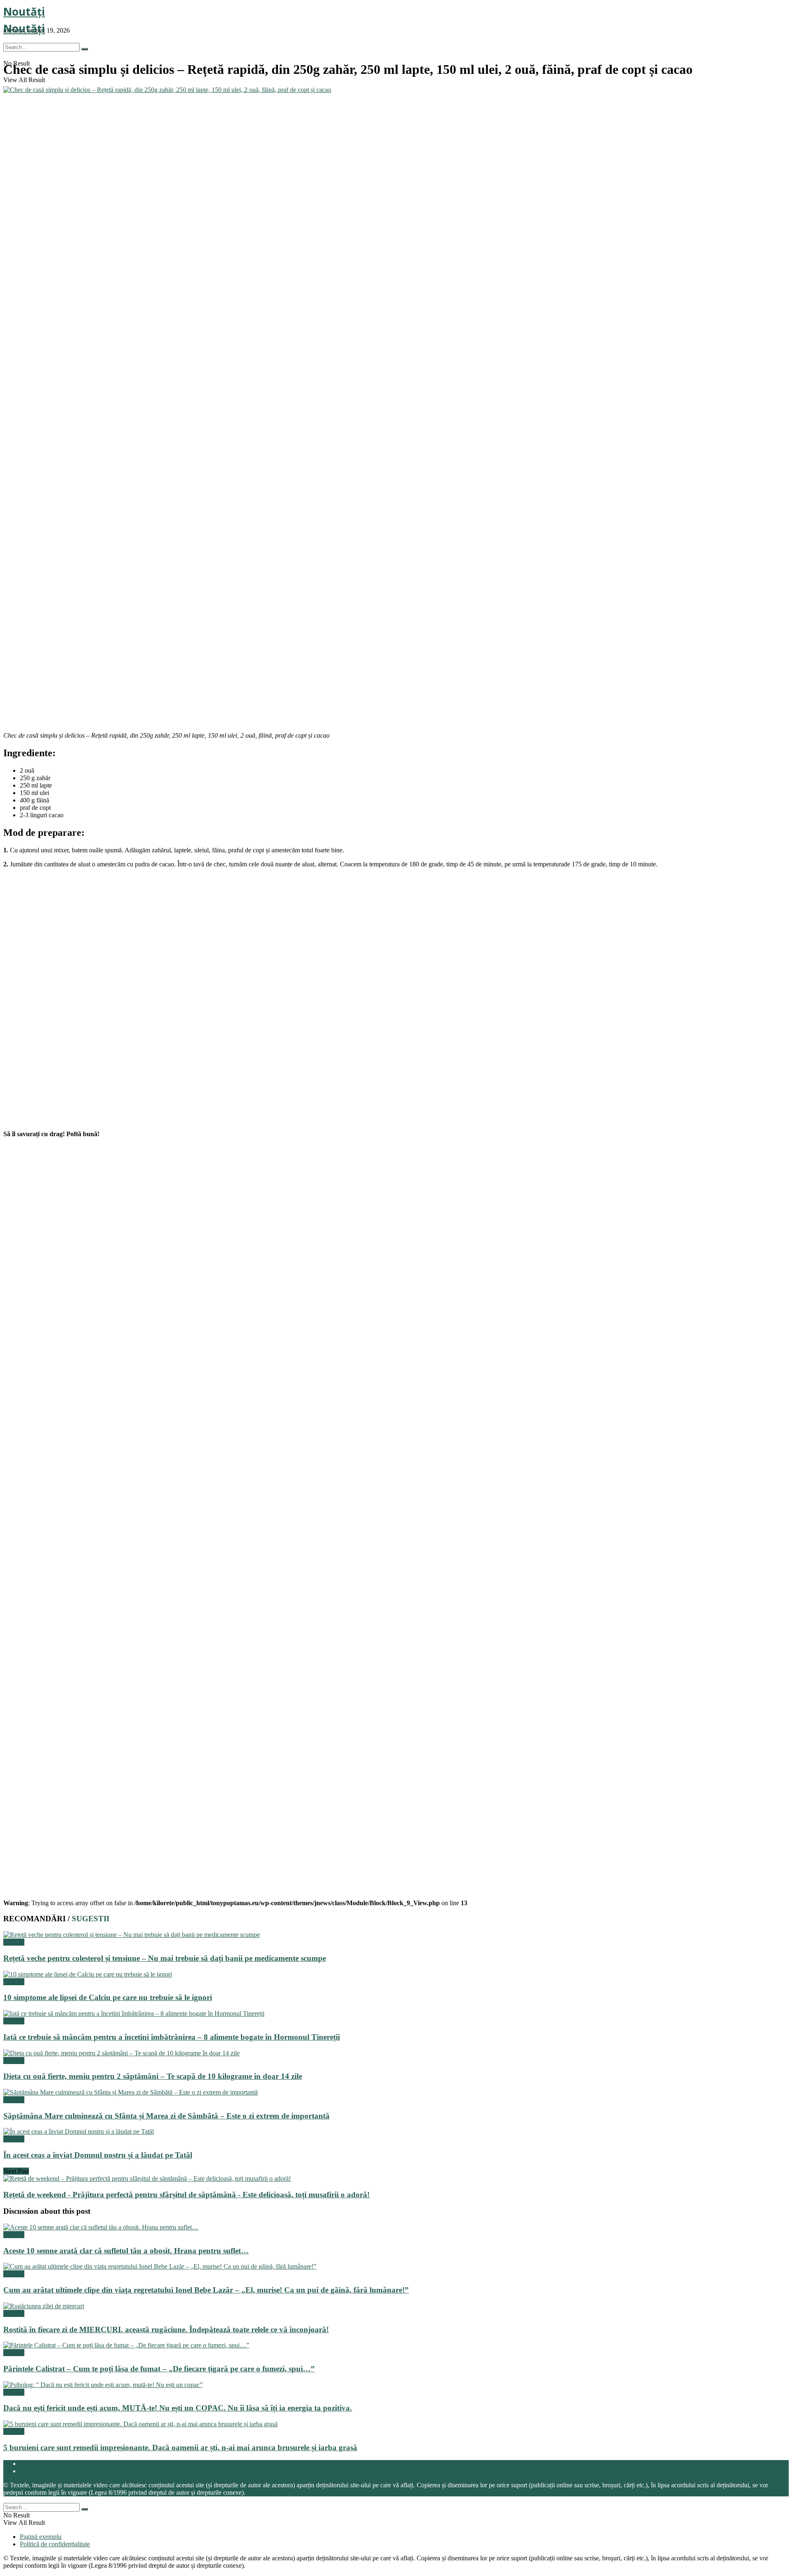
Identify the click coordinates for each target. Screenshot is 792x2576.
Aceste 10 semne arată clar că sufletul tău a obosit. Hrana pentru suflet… (126, 2251)
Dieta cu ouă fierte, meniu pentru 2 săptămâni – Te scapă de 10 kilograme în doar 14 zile (153, 2076)
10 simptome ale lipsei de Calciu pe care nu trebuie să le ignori (108, 1997)
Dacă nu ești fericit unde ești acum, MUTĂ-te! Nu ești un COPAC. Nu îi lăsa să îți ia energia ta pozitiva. (178, 2408)
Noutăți (24, 12)
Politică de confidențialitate (55, 2471)
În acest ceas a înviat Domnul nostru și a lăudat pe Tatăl (98, 2155)
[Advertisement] (65, 672)
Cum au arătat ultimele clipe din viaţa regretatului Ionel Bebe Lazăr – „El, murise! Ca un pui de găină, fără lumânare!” (206, 2290)
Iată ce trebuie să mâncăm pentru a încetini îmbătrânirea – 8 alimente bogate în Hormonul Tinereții (172, 2037)
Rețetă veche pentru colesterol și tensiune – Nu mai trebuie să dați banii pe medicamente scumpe (165, 1958)
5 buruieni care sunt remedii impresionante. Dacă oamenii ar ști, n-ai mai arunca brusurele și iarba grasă (180, 2447)
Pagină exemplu (41, 2464)
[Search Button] (85, 49)
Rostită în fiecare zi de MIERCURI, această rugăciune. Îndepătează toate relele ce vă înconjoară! (166, 2329)
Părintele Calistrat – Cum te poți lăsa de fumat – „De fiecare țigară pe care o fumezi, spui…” (159, 2369)
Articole (14, 1942)
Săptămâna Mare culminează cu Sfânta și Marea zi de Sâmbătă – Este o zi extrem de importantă (166, 2116)
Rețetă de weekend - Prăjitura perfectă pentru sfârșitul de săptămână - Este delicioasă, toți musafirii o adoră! (186, 2195)
